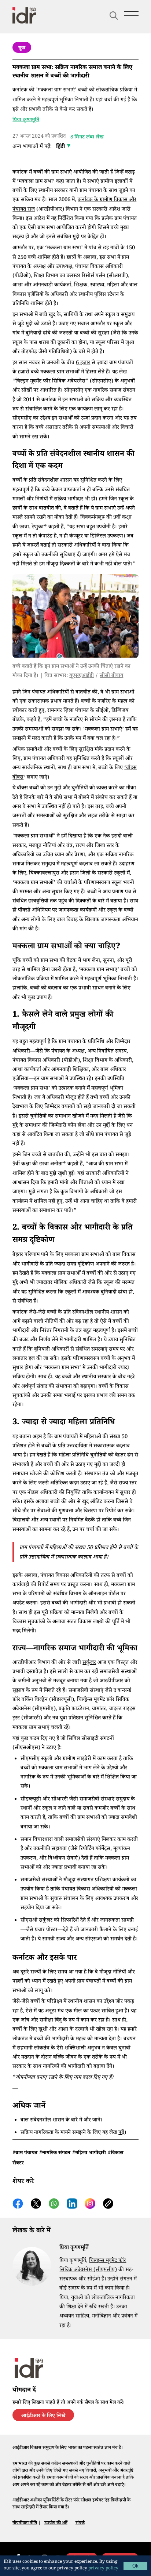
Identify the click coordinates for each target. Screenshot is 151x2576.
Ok (135, 2566)
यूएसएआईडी (82, 676)
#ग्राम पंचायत (25, 2153)
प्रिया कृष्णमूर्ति (26, 120)
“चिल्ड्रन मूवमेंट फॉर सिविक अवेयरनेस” (50, 382)
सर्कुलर (89, 1663)
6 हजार (83, 363)
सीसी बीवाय (111, 676)
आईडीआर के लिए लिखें (43, 2416)
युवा (22, 48)
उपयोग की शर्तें (56, 2523)
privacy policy (103, 2569)
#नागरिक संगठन (55, 2153)
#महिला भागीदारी (89, 2153)
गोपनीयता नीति (25, 2523)
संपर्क (80, 2523)
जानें (96, 2121)
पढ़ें (121, 2133)
